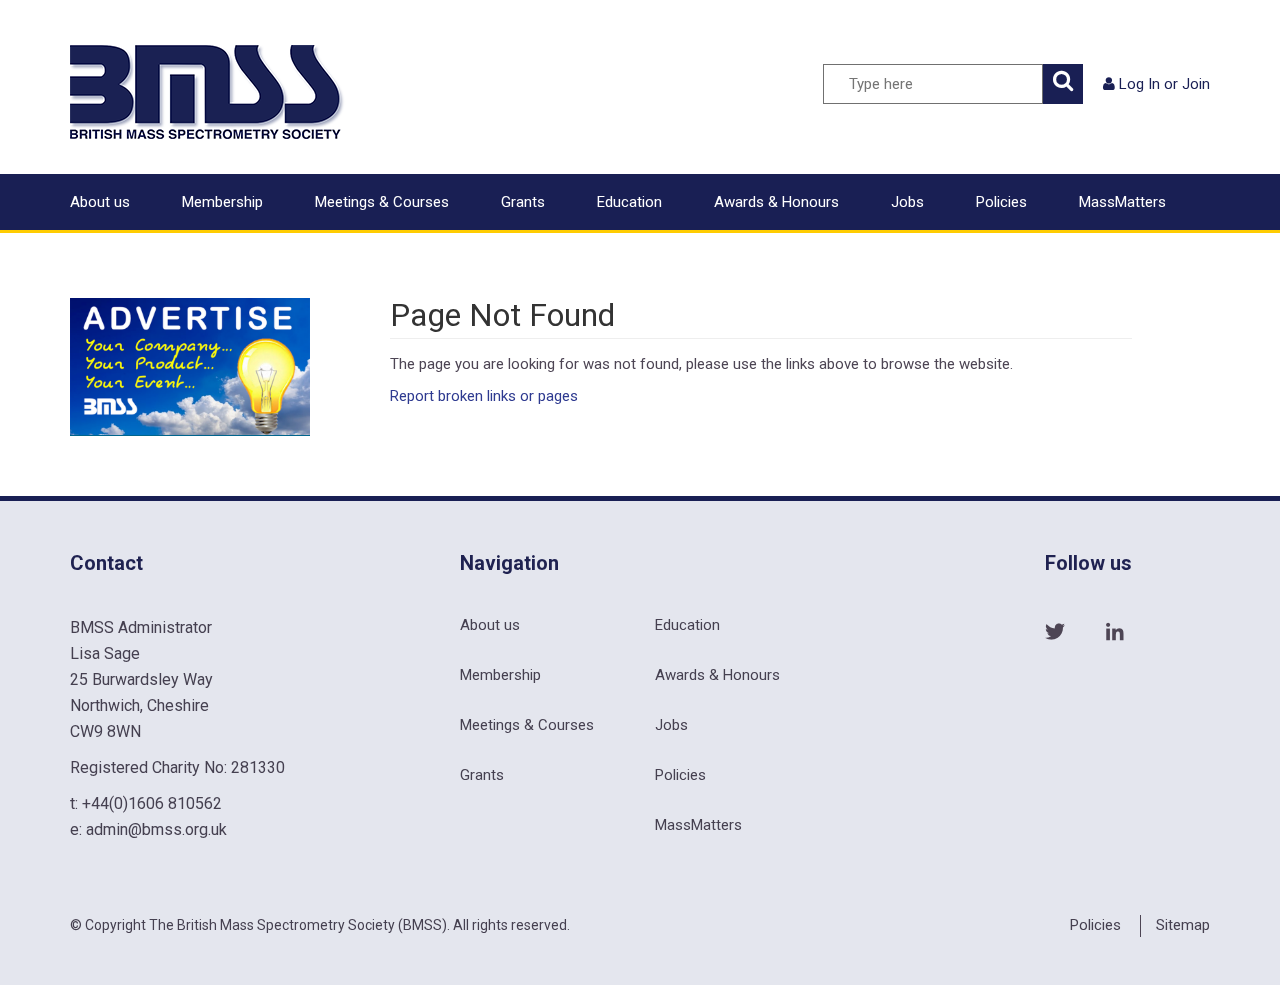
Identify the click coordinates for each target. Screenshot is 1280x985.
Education (629, 202)
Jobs (907, 202)
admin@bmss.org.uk (156, 829)
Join (1196, 84)
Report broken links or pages (484, 396)
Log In (1139, 84)
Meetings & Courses (382, 202)
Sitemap (1183, 925)
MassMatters (1122, 202)
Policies (1001, 202)
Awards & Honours (776, 202)
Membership (222, 202)
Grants (523, 202)
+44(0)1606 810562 (152, 803)
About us (100, 202)
